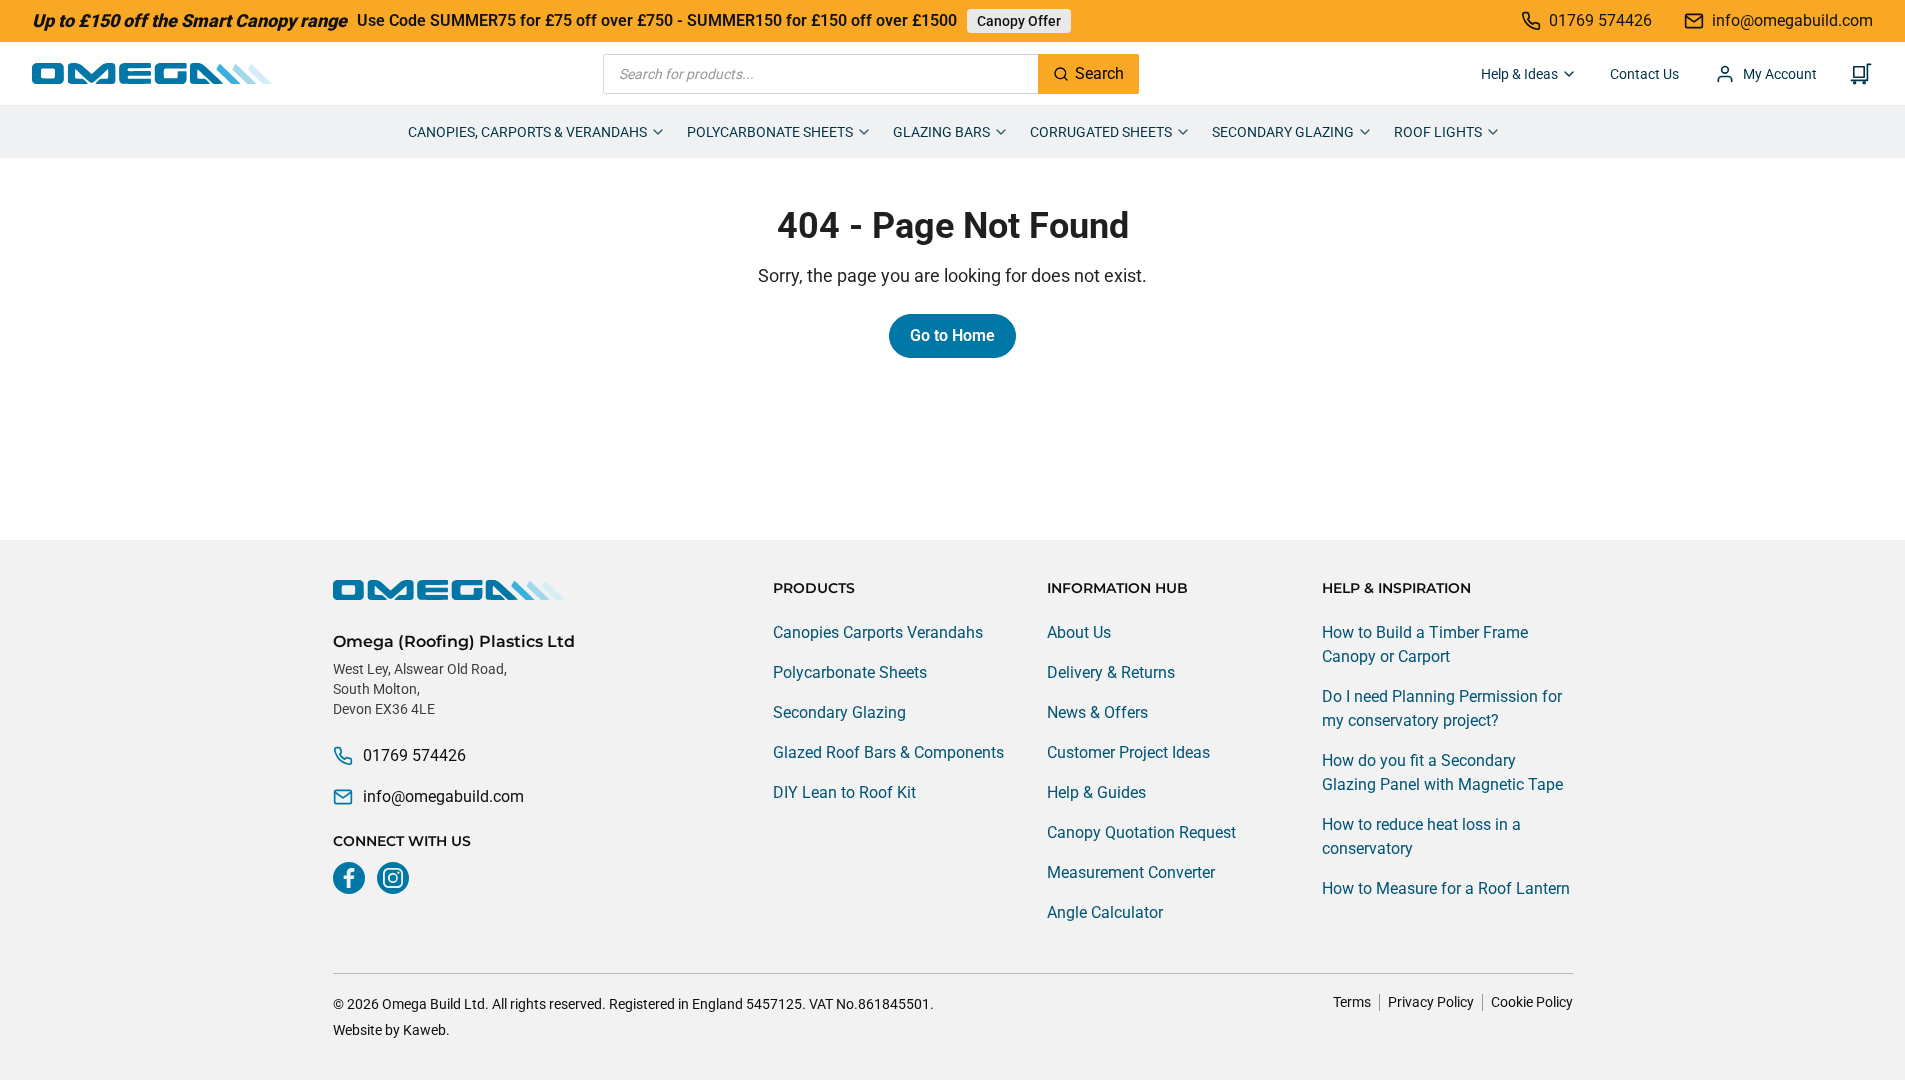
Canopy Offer (1019, 21)
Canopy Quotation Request (1141, 832)
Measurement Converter (1131, 872)
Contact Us (1644, 74)
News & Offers (1097, 712)
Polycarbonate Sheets (770, 132)
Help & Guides (1096, 792)
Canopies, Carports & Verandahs (527, 132)
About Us (1079, 632)
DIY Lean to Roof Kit (844, 792)
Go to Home (952, 335)
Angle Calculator (1105, 912)
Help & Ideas (1519, 74)
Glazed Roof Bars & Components (888, 752)
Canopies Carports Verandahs (878, 632)
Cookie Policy (1532, 1002)
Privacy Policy (1431, 1002)
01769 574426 (414, 755)
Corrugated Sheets (1101, 132)
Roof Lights (1438, 132)
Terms (1352, 1002)
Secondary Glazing (1283, 132)
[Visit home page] (454, 590)
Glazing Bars (941, 132)
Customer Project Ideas (1128, 752)
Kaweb (424, 1030)
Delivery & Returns (1111, 672)
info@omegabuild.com (443, 796)
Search (1099, 73)
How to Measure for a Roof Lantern (1446, 888)
